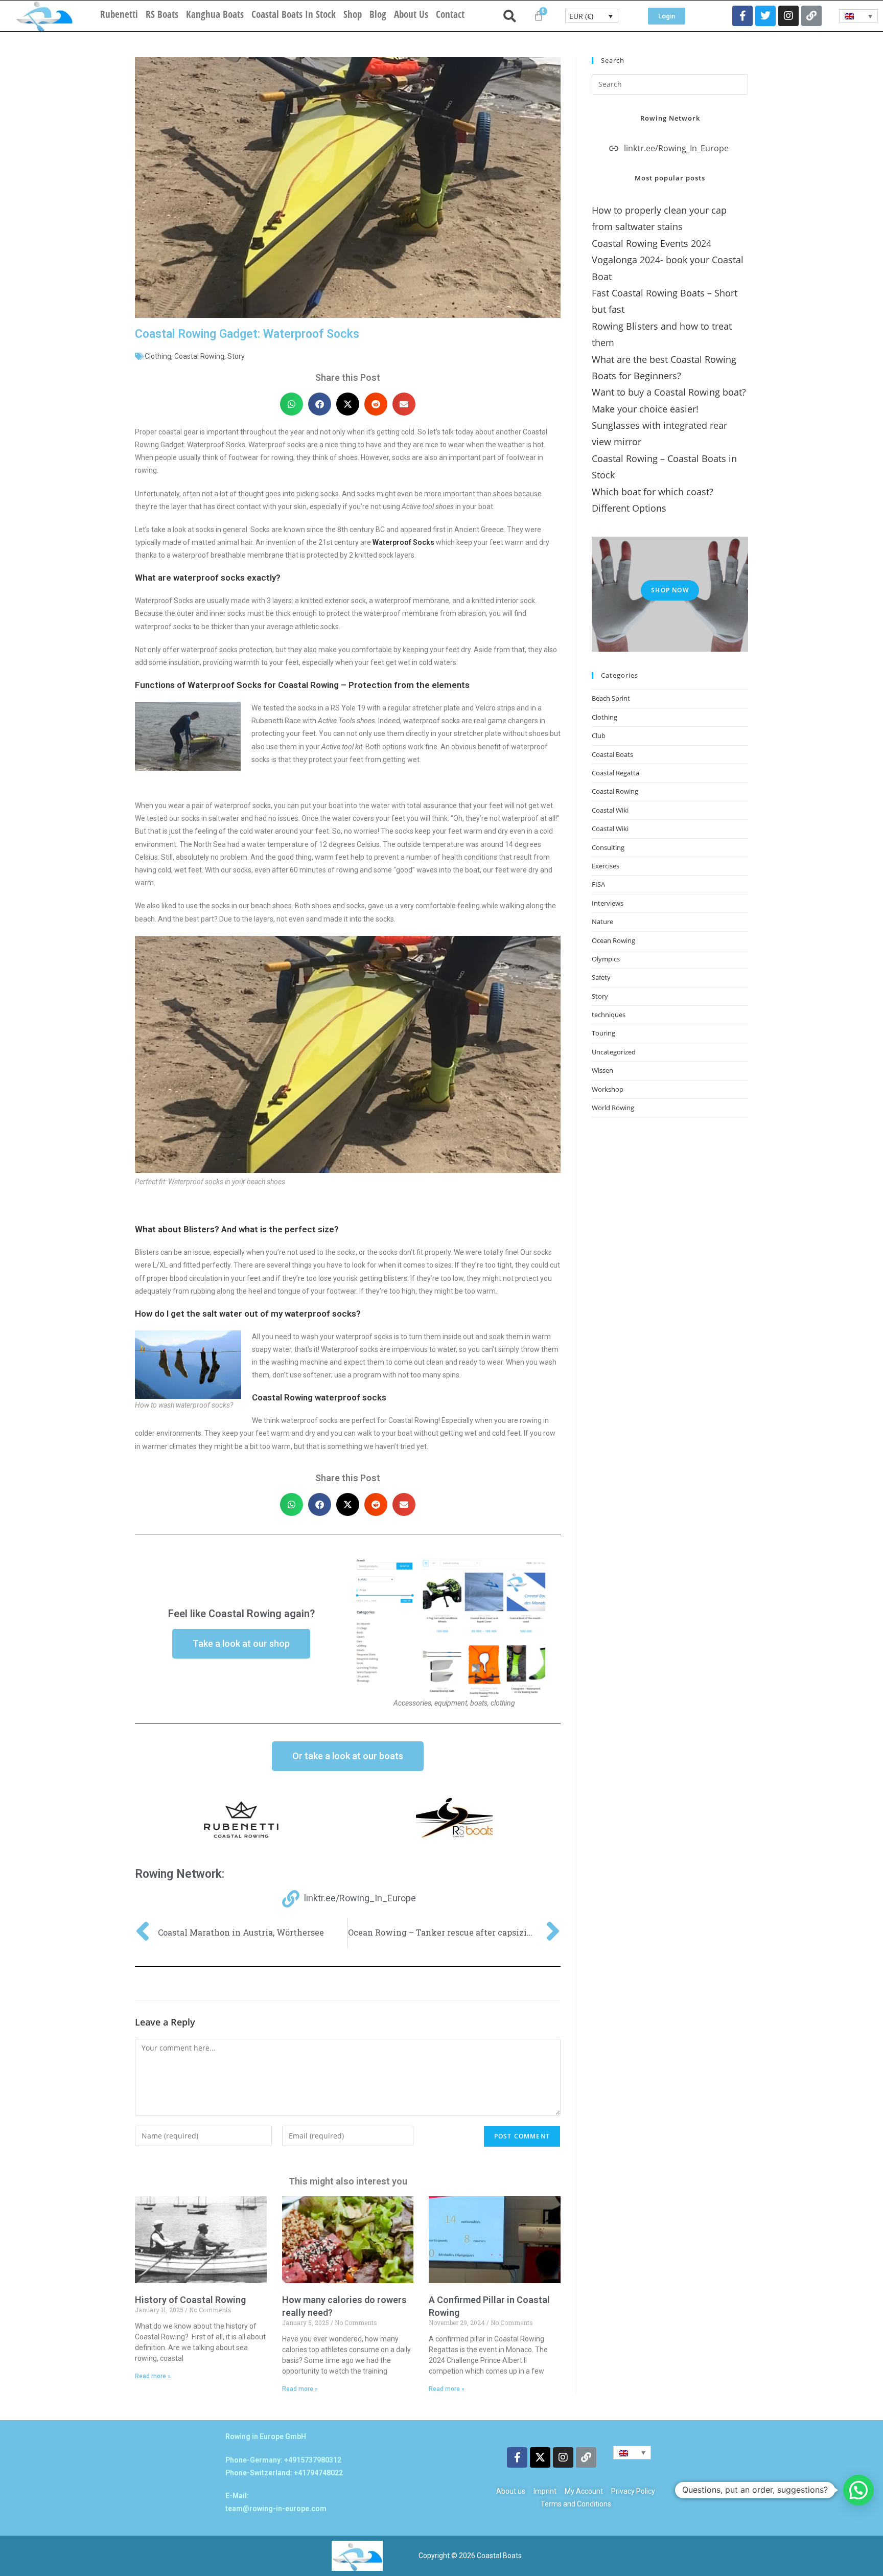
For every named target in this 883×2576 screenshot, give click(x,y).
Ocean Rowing (613, 940)
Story (236, 356)
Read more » (153, 2376)
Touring (603, 1033)
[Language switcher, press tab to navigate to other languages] (859, 16)
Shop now (670, 590)
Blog (378, 14)
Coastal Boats (612, 754)
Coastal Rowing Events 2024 (652, 243)
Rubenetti (119, 14)
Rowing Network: (180, 1874)
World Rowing (613, 1108)
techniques (609, 1015)
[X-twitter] (540, 2457)
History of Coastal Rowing (190, 2300)
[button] (292, 404)
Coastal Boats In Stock (294, 14)
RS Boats (162, 14)
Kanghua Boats (215, 14)
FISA (598, 884)
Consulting (608, 847)
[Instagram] (788, 16)
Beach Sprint (611, 698)
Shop (353, 14)
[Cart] (539, 16)
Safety (601, 977)
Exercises (606, 866)
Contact (450, 14)
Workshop (608, 1089)
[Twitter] (765, 16)
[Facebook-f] (742, 16)
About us (411, 14)
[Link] (811, 16)
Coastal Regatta (615, 773)
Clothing (158, 356)
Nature (602, 922)
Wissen (602, 1070)
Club (599, 735)
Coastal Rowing (199, 356)
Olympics (606, 959)
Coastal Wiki (610, 810)
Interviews (608, 903)
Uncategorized (614, 1052)
